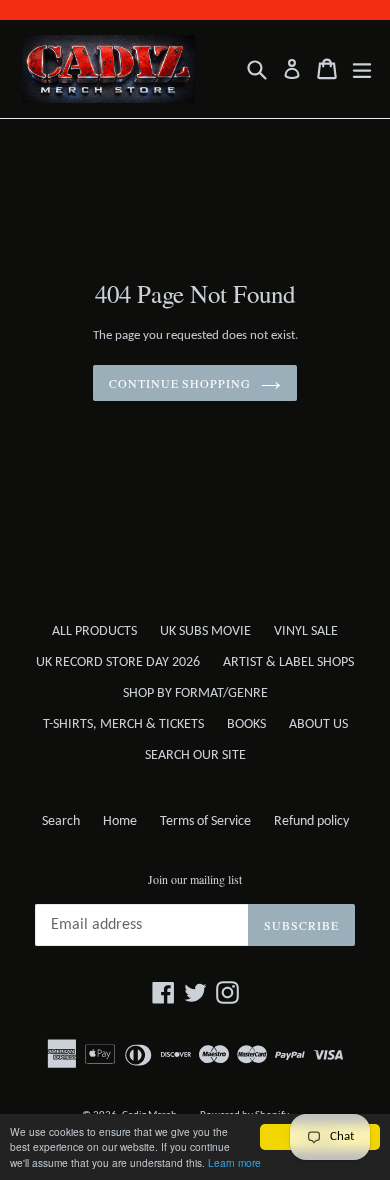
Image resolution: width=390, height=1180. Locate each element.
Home (120, 821)
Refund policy (311, 821)
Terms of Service (205, 821)
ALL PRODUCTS (94, 631)
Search (61, 821)
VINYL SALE (306, 631)
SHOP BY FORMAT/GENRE (195, 693)
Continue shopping (180, 383)
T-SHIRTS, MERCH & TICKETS (123, 724)
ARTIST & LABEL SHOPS (288, 662)
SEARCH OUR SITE (195, 755)
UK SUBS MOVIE (205, 631)
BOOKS (246, 724)
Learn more (234, 1162)
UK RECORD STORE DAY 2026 (118, 662)
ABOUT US (318, 724)
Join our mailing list (195, 879)
